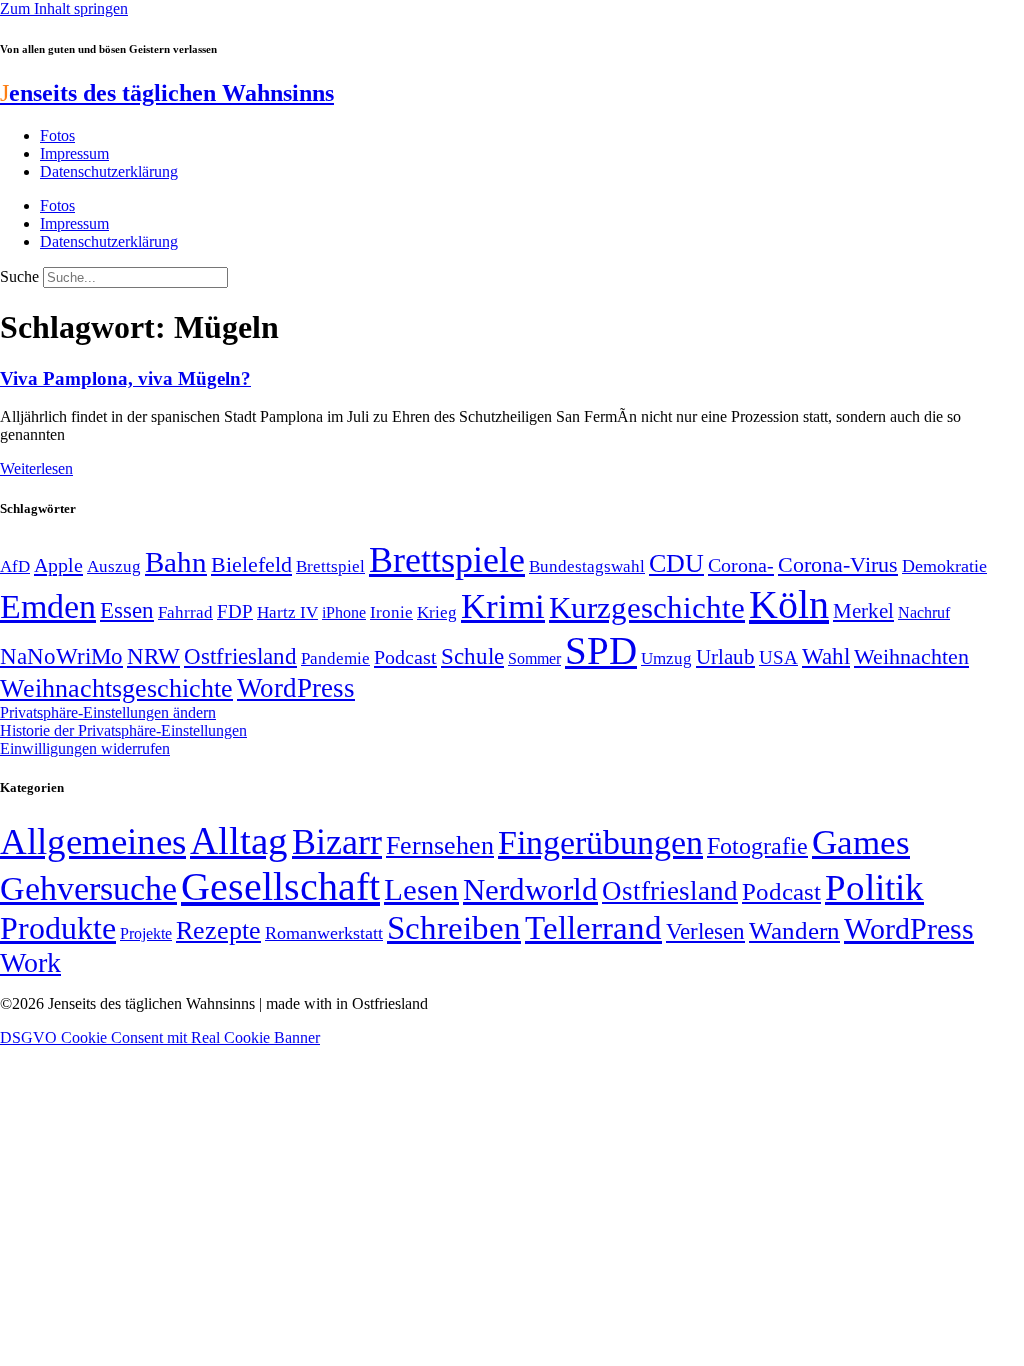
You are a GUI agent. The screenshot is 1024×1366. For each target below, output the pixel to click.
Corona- (741, 565)
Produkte (58, 928)
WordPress (296, 688)
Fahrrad (185, 612)
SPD (601, 650)
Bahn (176, 562)
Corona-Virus (838, 564)
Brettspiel (330, 566)
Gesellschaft (280, 886)
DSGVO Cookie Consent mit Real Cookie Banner (160, 1037)
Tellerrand (593, 928)
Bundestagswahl (587, 566)
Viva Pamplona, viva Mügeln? (125, 378)
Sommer (534, 658)
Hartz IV (287, 612)
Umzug (666, 658)
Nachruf (924, 612)
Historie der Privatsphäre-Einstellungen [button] (123, 730)
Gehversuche (88, 888)
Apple (58, 565)
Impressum (74, 153)
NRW (153, 656)
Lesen (421, 889)
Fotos (57, 135)
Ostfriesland (240, 656)
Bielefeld (251, 564)
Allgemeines (93, 841)
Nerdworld (530, 889)
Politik (874, 887)
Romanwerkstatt (324, 933)
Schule (472, 656)
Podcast (405, 657)
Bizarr (337, 842)
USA (778, 657)
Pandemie (335, 658)
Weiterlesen (36, 468)
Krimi (503, 606)
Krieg (437, 612)
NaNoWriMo (61, 656)
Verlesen (705, 931)
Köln (789, 604)
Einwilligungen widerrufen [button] (85, 748)
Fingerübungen (600, 842)
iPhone (344, 613)
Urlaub (725, 657)
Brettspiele (447, 560)
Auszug (114, 566)
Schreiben (454, 928)
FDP (235, 611)
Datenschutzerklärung (109, 171)
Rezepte (218, 930)
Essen (127, 610)
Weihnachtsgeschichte (116, 688)
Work (30, 962)
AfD (15, 566)
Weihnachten (911, 656)
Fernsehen (440, 845)
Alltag (239, 840)
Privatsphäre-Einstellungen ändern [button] (108, 712)
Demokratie (944, 566)
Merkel (863, 611)
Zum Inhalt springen (64, 8)
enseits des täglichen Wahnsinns (167, 93)
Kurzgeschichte (647, 607)
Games (861, 842)
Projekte (146, 933)
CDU (676, 563)
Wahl (826, 656)
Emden (48, 606)
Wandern (794, 930)
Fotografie (757, 846)
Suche (19, 276)
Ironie (391, 612)
